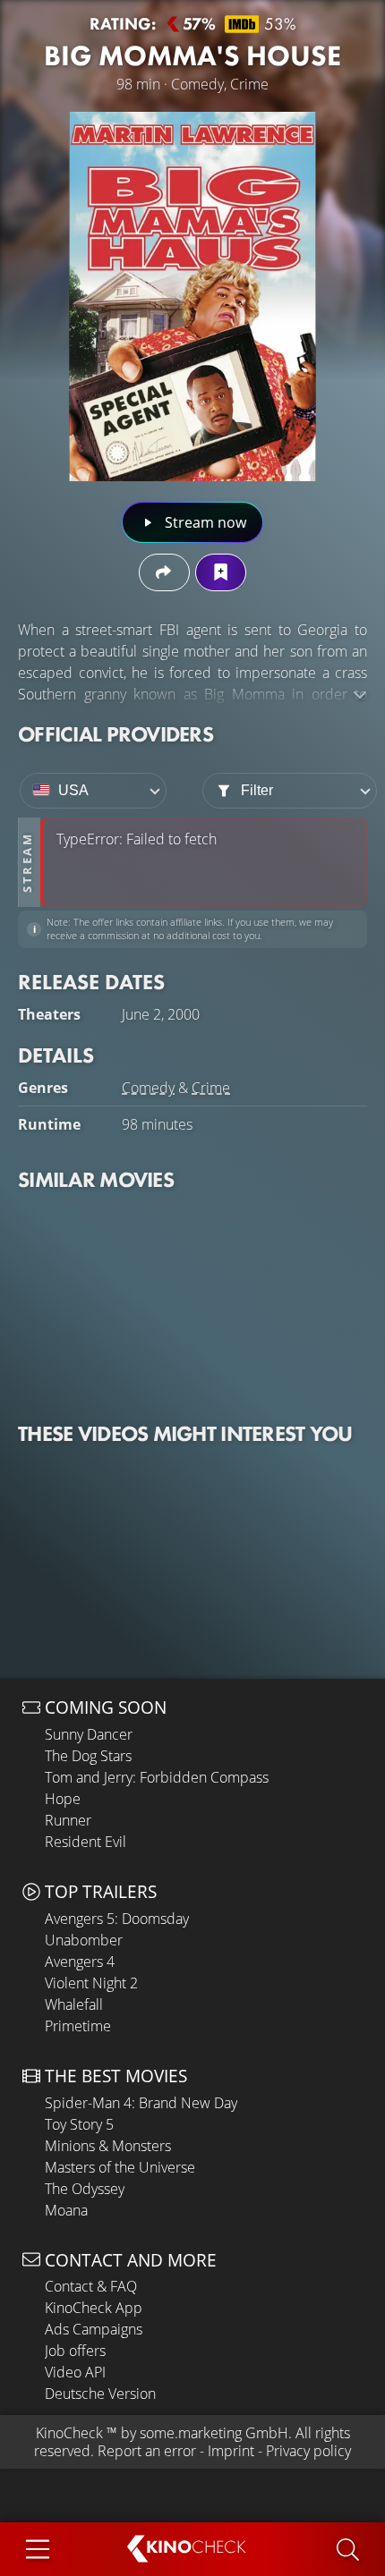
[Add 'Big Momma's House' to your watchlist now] (221, 572)
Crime (211, 1088)
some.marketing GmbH (214, 2433)
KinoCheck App (94, 2308)
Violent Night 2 (91, 1983)
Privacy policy (308, 2451)
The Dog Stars (88, 1756)
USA (73, 790)
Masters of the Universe (120, 2167)
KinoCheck (69, 2433)
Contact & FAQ (91, 2286)
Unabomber (84, 1940)
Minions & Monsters (108, 2146)
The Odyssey (85, 2189)
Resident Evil (86, 1842)
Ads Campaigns (94, 2329)
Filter (257, 790)
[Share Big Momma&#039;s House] (164, 572)
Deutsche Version (100, 2394)
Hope (63, 1799)
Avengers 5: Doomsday (117, 1919)
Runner (68, 1820)
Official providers (115, 734)
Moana (66, 2210)
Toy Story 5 (79, 2124)
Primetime (78, 2026)
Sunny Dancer (89, 1734)
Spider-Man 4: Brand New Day (141, 2103)
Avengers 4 (80, 1962)
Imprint (231, 2451)
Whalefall (74, 2004)
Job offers (75, 2351)
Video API (75, 2372)
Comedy (148, 1088)
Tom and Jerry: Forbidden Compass (157, 1777)
